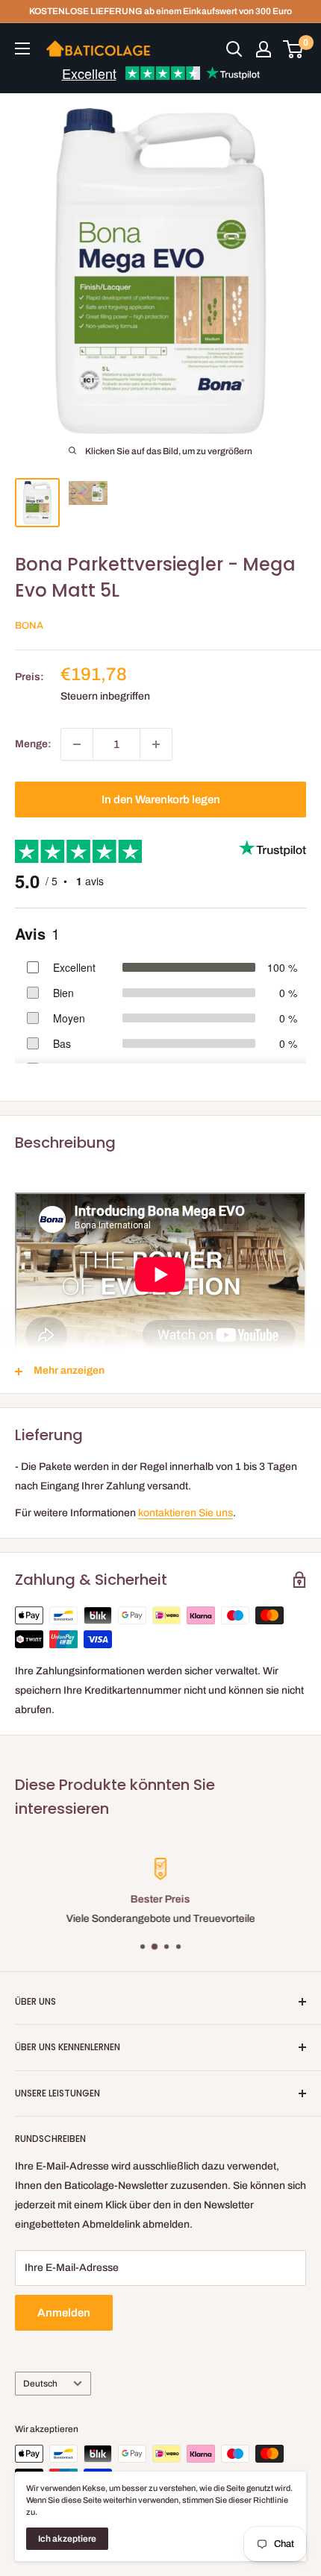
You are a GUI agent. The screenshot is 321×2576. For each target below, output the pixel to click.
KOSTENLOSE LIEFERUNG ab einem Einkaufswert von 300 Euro (160, 11)
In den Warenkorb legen (161, 799)
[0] (294, 49)
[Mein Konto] (264, 49)
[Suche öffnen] (234, 49)
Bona (29, 626)
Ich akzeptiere (67, 2539)
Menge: (33, 744)
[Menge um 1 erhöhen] (156, 744)
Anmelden (64, 2313)
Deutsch (40, 2384)
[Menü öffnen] (22, 48)
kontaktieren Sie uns (186, 1513)
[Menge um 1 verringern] (77, 744)
